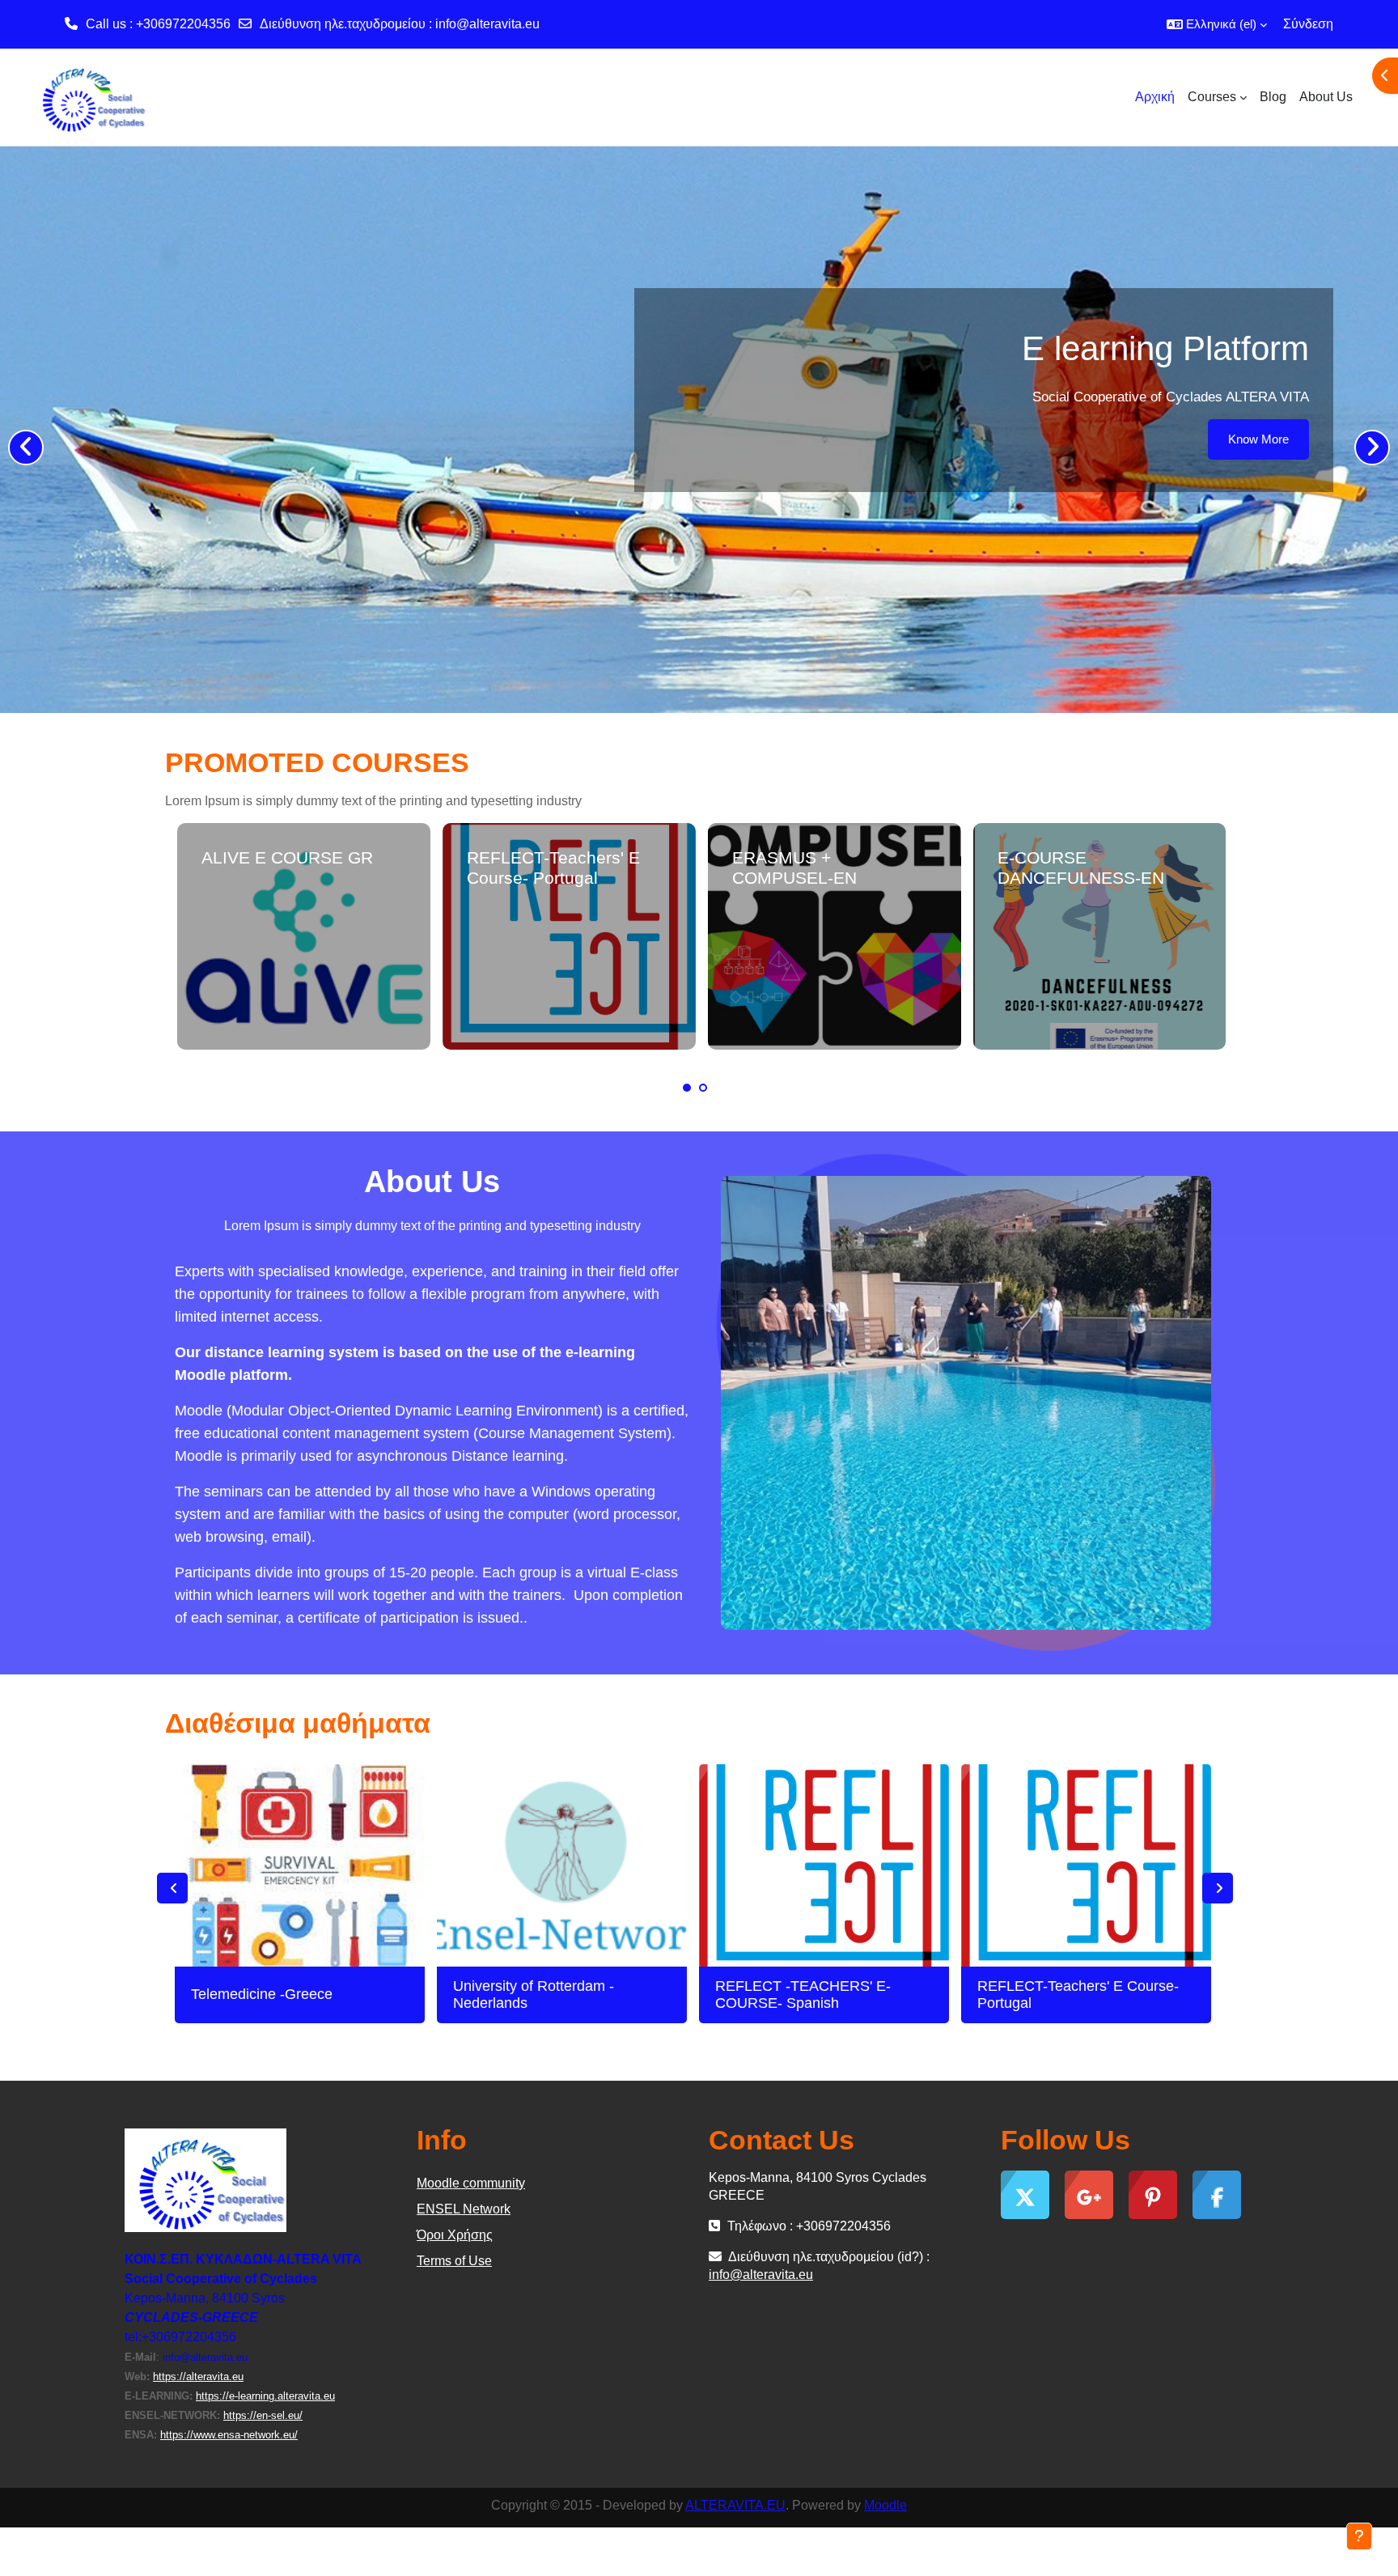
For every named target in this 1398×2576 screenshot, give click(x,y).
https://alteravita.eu (198, 2377)
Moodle (885, 2505)
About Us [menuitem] (1326, 97)
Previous (172, 1888)
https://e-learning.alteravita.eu (265, 2396)
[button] (1217, 24)
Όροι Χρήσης (455, 2235)
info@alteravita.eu (487, 24)
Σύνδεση (1308, 24)
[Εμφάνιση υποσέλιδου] (1359, 2536)
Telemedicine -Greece (262, 1994)
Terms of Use (454, 2261)
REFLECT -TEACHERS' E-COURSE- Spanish (803, 1995)
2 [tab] (703, 1088)
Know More (1258, 439)
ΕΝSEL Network (464, 2209)
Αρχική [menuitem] (1155, 97)
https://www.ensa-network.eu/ (229, 2435)
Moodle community (471, 2183)
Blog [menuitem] (1273, 97)
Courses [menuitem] (1212, 97)
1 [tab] (687, 1088)
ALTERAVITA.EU (735, 2505)
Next (1218, 1888)
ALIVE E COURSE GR (287, 857)
